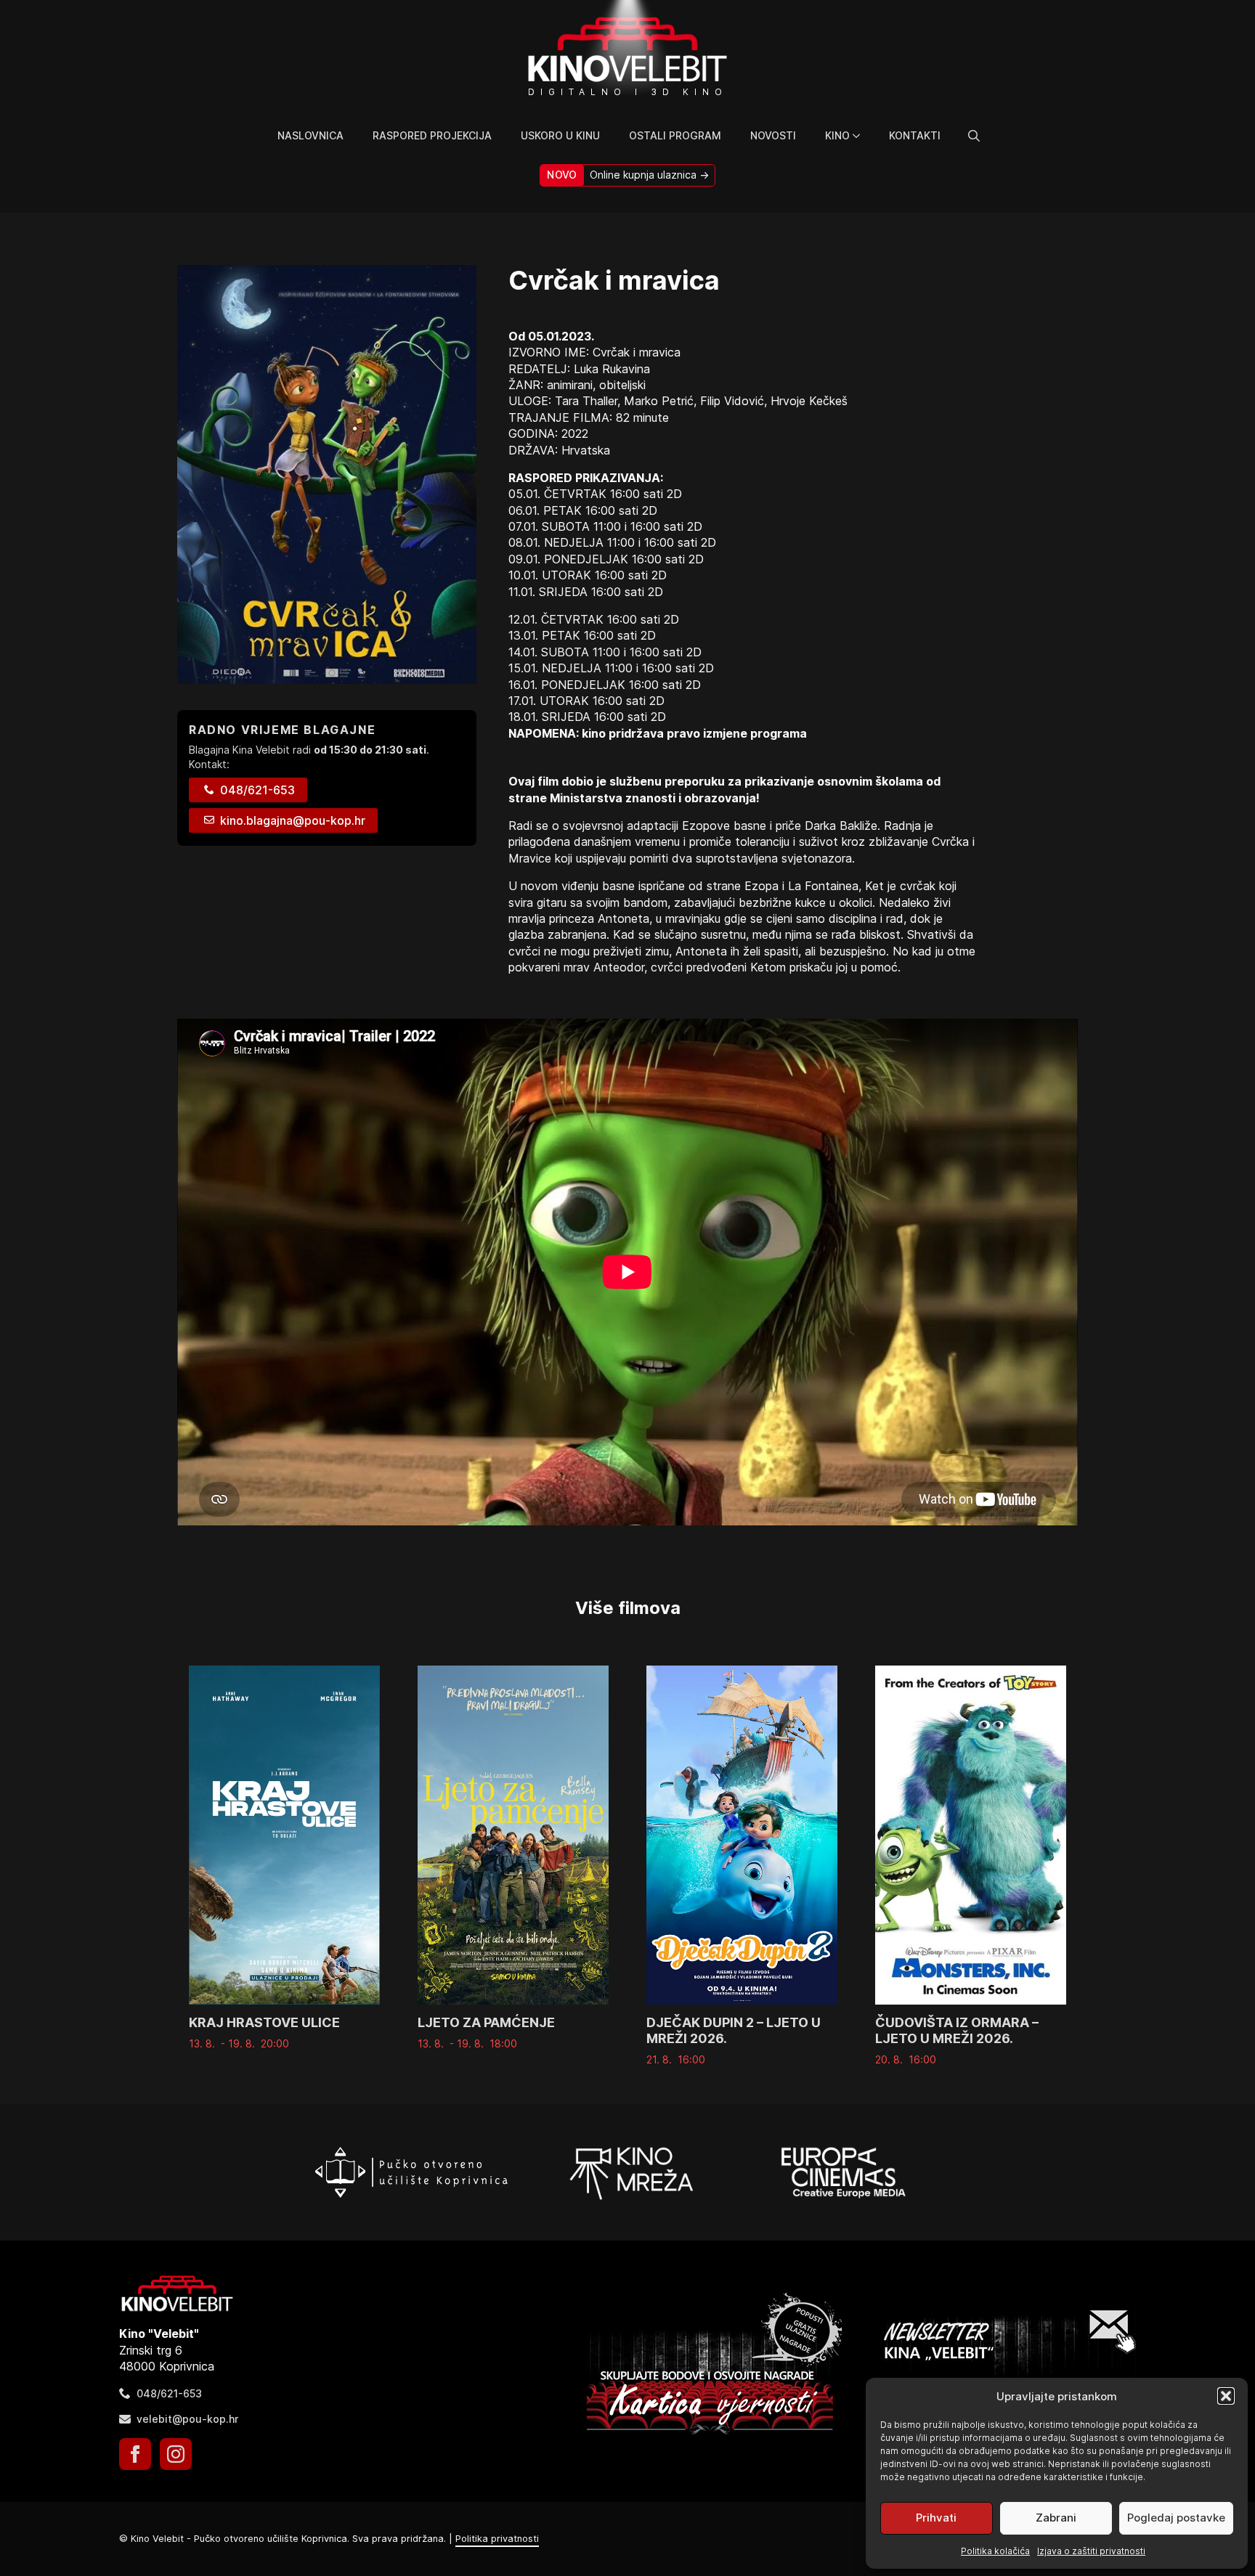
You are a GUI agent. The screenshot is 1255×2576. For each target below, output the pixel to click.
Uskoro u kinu (560, 135)
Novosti (773, 135)
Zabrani (1056, 2518)
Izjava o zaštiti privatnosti (1091, 2551)
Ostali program (675, 135)
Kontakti (915, 135)
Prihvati (936, 2518)
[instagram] (176, 2454)
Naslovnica (310, 135)
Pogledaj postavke (1176, 2518)
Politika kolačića (995, 2551)
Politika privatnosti (497, 2539)
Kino (837, 135)
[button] (1226, 2396)
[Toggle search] (974, 136)
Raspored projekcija (432, 135)
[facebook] (135, 2454)
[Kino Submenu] (862, 136)
